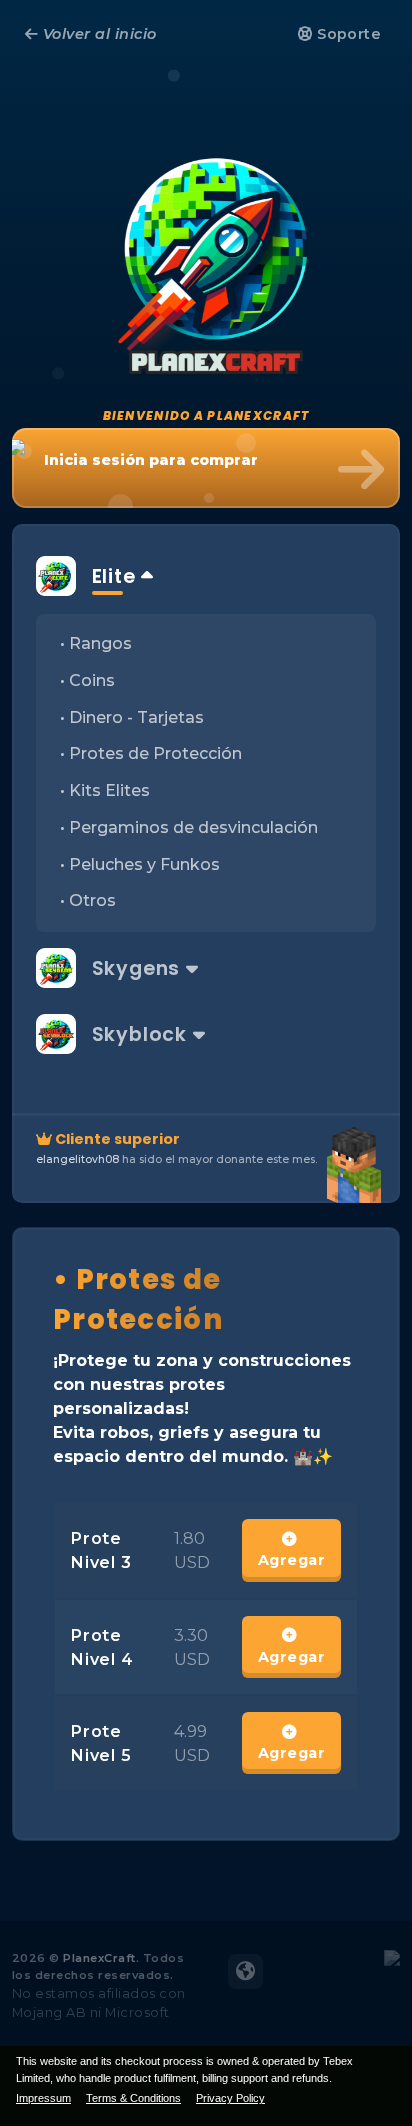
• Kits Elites (105, 790)
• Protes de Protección (151, 753)
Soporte (347, 34)
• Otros (88, 900)
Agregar (291, 1560)
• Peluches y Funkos (140, 864)
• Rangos (96, 643)
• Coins (87, 680)
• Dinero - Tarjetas (132, 717)
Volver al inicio (97, 34)
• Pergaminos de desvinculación (189, 827)
